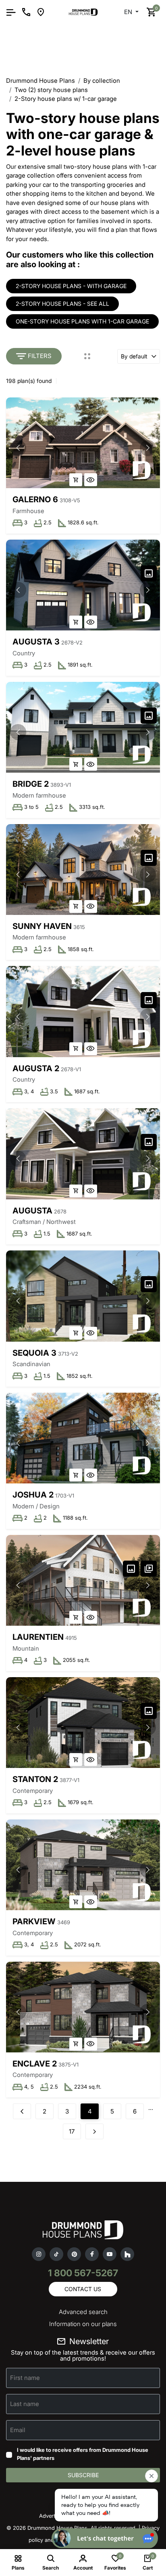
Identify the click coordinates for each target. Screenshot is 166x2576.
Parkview (34, 1921)
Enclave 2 (35, 2064)
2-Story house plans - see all (62, 304)
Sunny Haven (42, 926)
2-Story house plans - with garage (71, 286)
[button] (148, 448)
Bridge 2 (31, 784)
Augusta (32, 1211)
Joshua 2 (33, 1495)
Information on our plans (83, 2324)
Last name (25, 2404)
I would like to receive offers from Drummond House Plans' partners (83, 2454)
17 (72, 2131)
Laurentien (38, 1637)
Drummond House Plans (40, 81)
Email (18, 2430)
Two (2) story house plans (51, 90)
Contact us (83, 2289)
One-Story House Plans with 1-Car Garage (82, 321)
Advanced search (83, 2312)
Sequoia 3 (34, 1353)
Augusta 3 (36, 642)
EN (129, 12)
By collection (102, 81)
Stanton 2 (35, 1779)
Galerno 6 (35, 499)
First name (25, 2378)
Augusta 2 (36, 1068)
